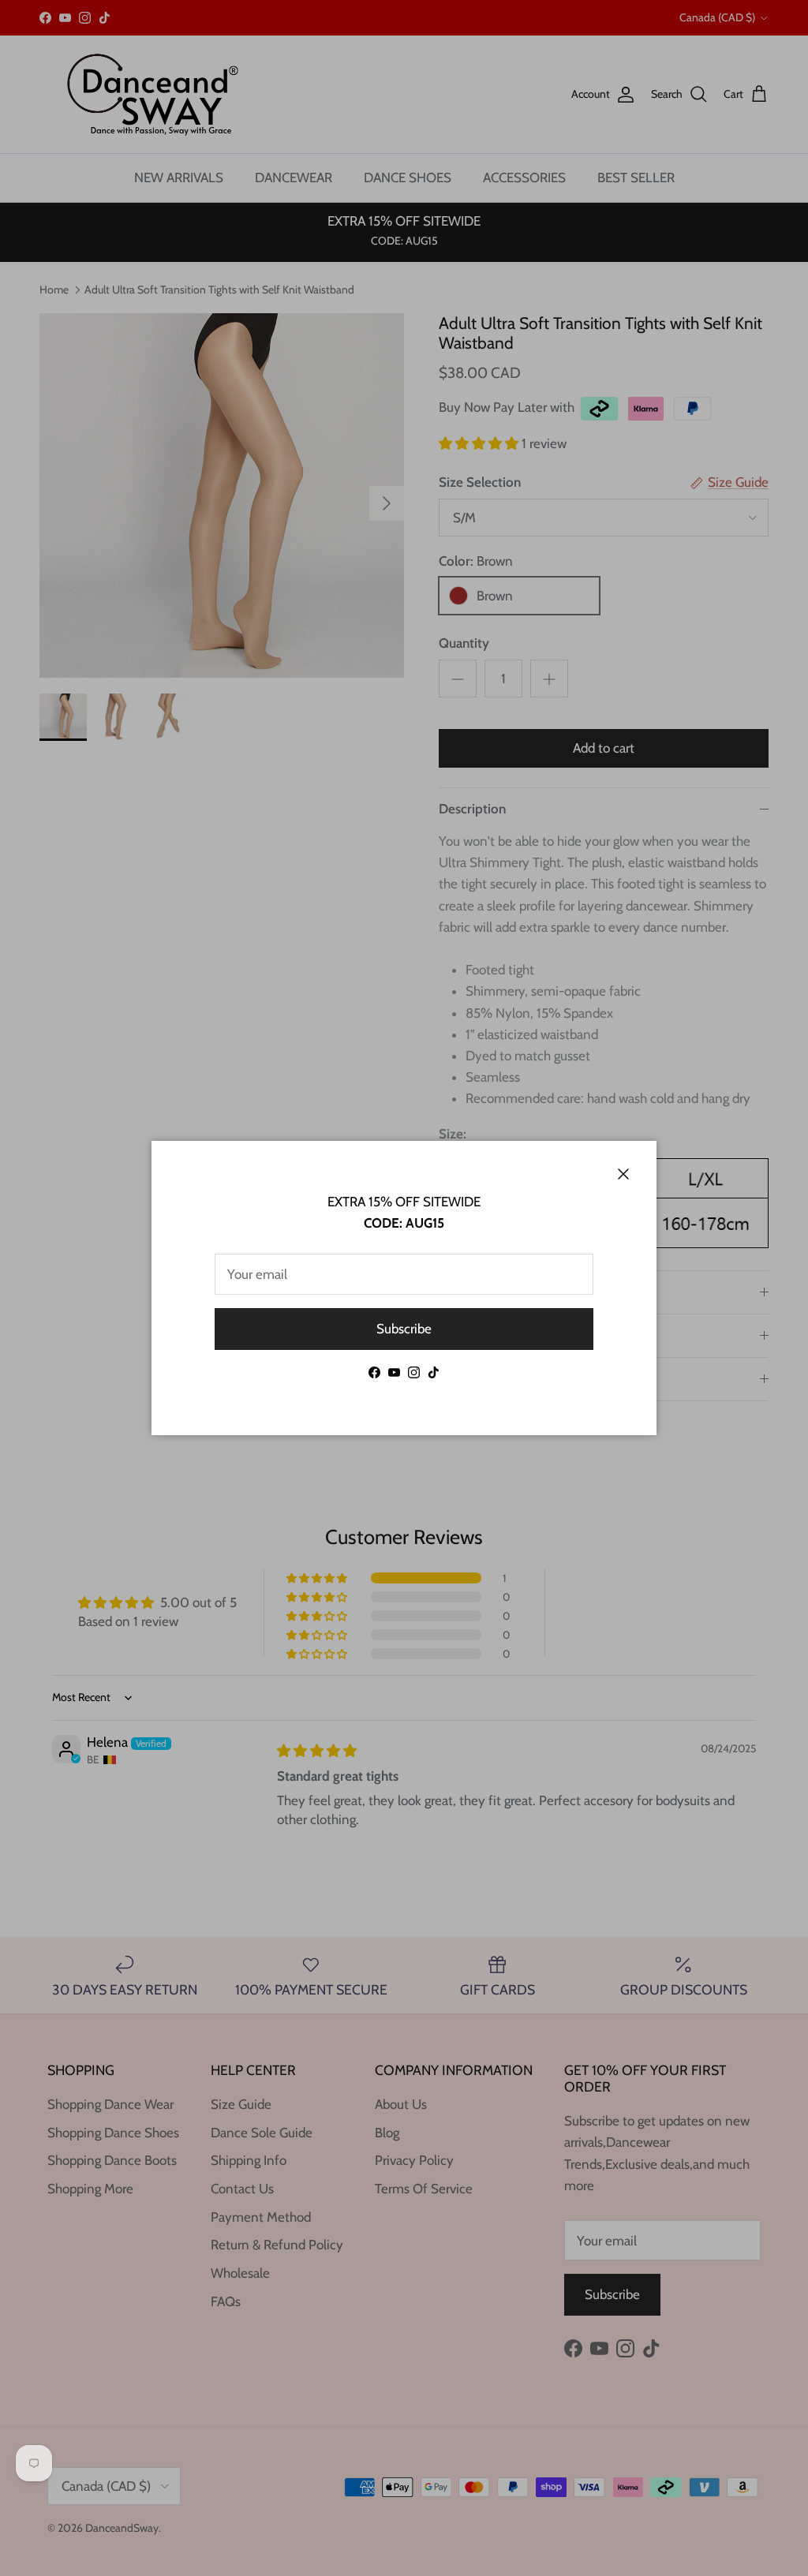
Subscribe (404, 1329)
